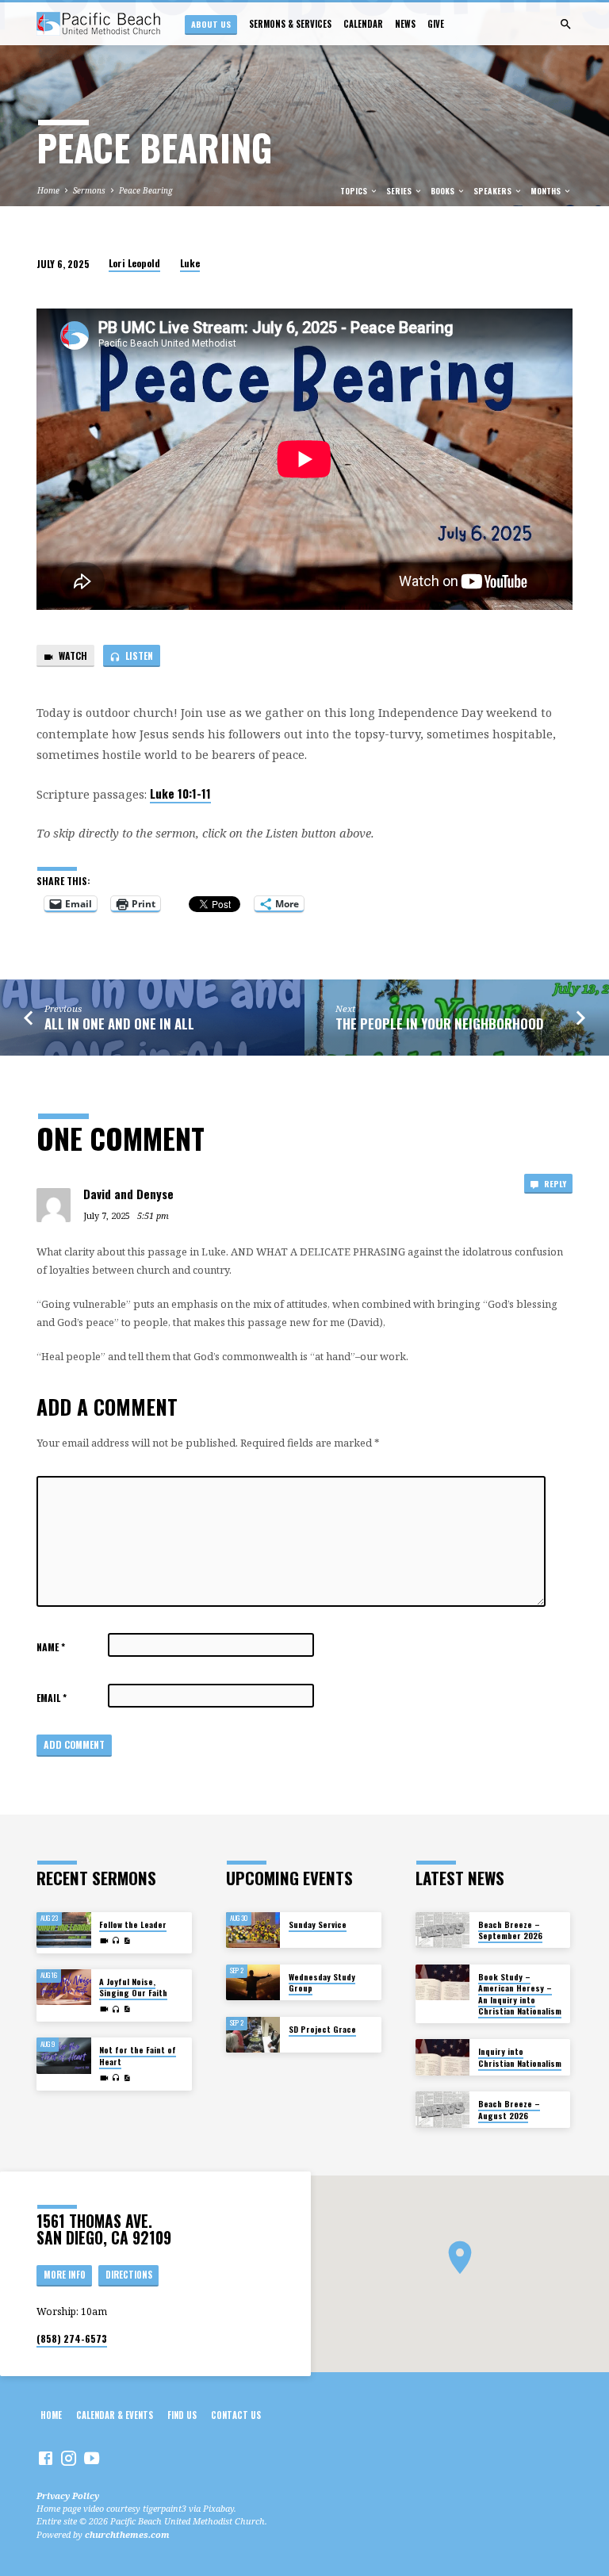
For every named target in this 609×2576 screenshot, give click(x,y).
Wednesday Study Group (322, 1982)
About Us (211, 24)
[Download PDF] (127, 1941)
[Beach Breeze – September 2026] (443, 1930)
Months (547, 191)
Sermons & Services (290, 24)
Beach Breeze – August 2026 (509, 2109)
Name (51, 1647)
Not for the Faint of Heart (138, 2055)
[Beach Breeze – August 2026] (443, 2110)
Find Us (182, 2415)
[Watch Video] (104, 1941)
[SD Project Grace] (253, 2035)
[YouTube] (92, 2458)
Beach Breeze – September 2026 (510, 1930)
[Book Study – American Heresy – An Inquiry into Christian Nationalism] (443, 1983)
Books (444, 191)
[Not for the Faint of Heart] (64, 2056)
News (405, 24)
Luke (190, 263)
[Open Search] (566, 24)
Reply (554, 1183)
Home (48, 190)
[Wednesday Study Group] (253, 1983)
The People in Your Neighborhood (440, 1023)
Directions (129, 2275)
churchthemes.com (127, 2534)
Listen (138, 655)
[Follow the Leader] (64, 1930)
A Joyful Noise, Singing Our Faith (133, 1987)
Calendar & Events (115, 2415)
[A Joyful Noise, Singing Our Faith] (64, 1988)
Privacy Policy (68, 2495)
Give (436, 24)
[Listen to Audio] (116, 1940)
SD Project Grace (322, 2029)
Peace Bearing (146, 190)
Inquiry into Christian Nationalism (520, 2057)
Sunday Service (318, 1924)
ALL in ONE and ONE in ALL (119, 1023)
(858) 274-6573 (72, 2338)
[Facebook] (46, 2458)
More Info (65, 2275)
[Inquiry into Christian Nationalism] (443, 2057)
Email (52, 1698)
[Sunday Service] (253, 1930)
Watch (72, 655)
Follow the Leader (133, 1924)
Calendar (363, 24)
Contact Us (236, 2415)
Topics (355, 191)
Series (400, 191)
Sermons (89, 190)
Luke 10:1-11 (180, 793)
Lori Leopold (134, 263)
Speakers (494, 191)
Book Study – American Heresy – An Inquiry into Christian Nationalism (520, 1994)
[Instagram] (69, 2458)
